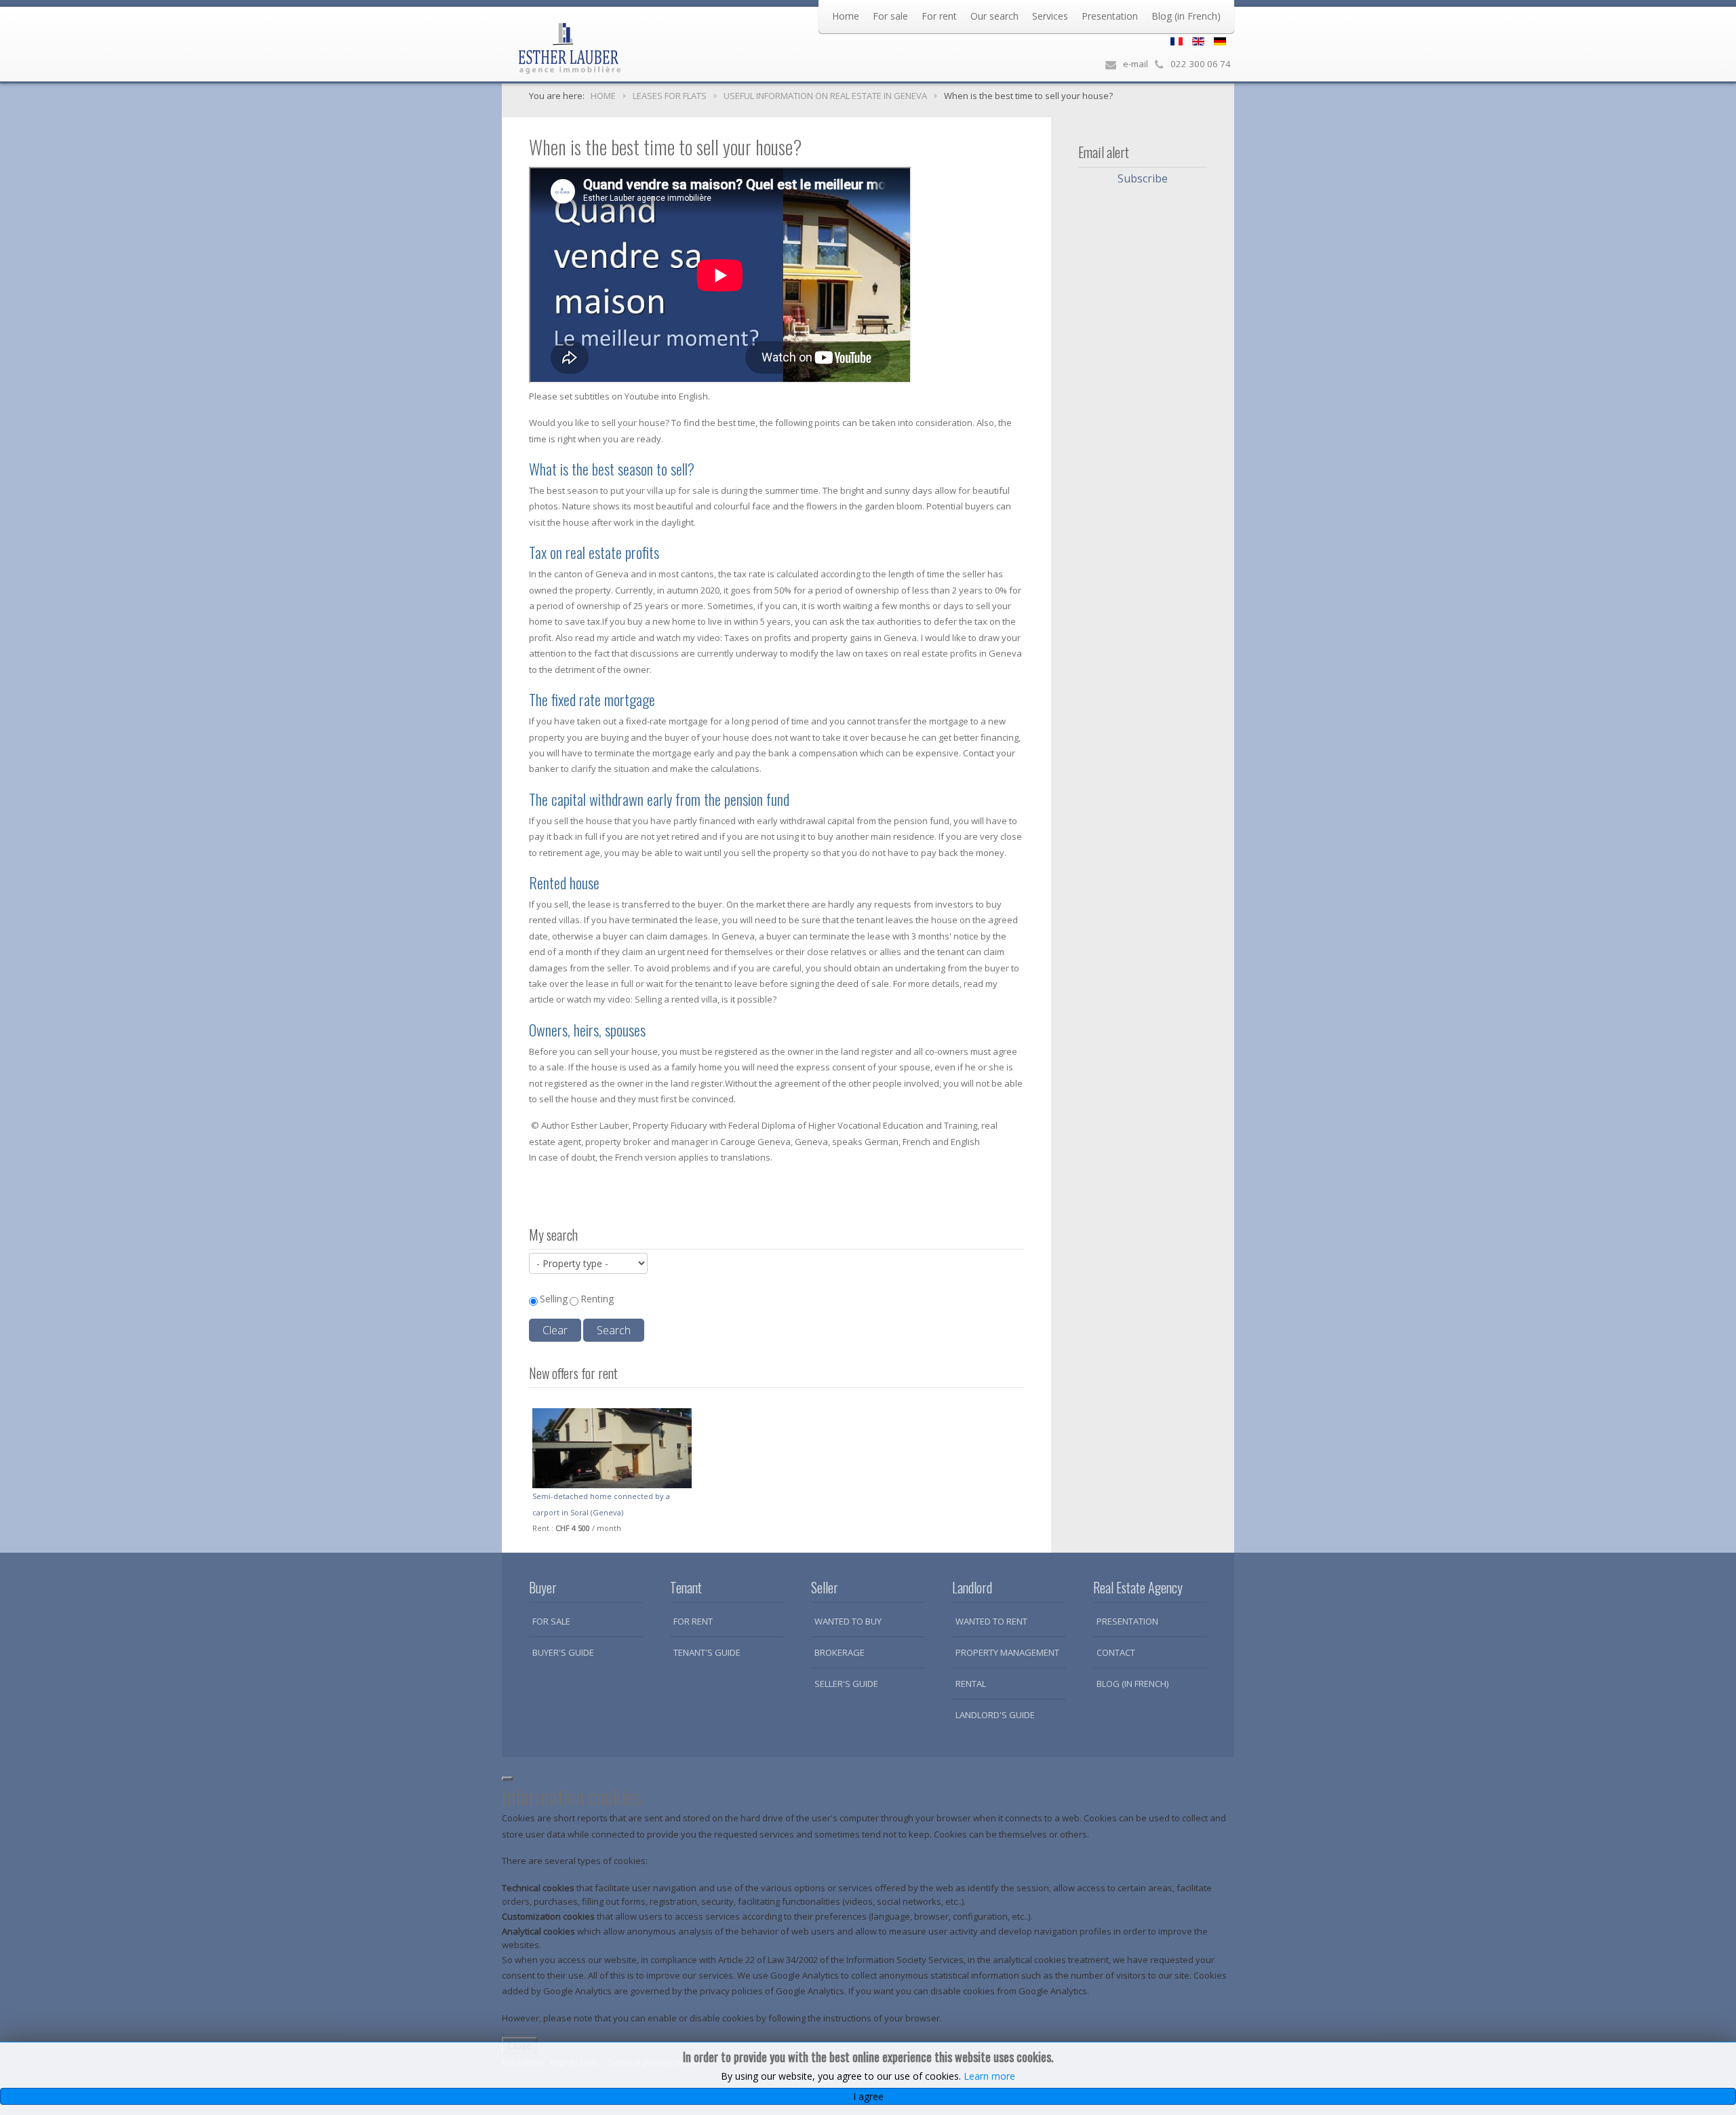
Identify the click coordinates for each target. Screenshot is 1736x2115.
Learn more (989, 2076)
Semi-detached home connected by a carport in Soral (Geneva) (601, 1504)
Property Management (1007, 1652)
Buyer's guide (563, 1652)
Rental (971, 1684)
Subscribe (1143, 178)
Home (846, 16)
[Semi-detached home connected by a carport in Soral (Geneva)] (612, 1448)
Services (1050, 16)
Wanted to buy (848, 1621)
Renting (597, 1299)
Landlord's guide (995, 1715)
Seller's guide (846, 1684)
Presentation (1110, 16)
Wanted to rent (991, 1621)
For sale (890, 16)
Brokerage (840, 1652)
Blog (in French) (1186, 16)
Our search (994, 16)
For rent (939, 16)
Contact (1116, 1652)
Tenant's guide (707, 1652)
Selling (554, 1299)
